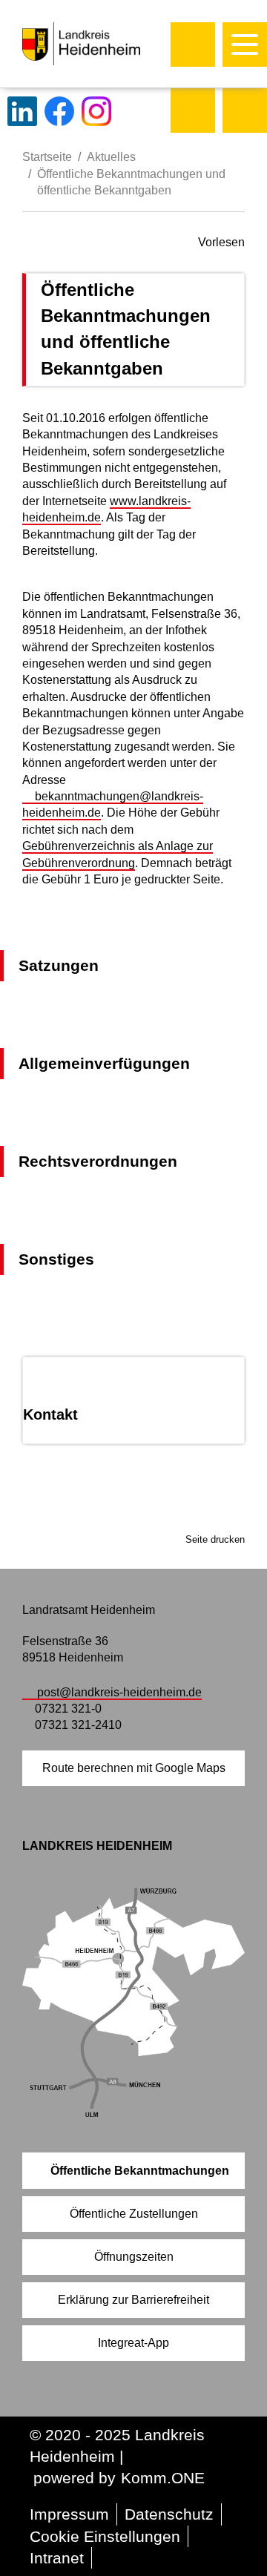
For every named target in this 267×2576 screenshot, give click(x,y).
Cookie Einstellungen (105, 2536)
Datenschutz (169, 2514)
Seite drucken (215, 1539)
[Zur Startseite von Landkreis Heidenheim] (113, 44)
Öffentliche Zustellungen (134, 2214)
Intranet (57, 2558)
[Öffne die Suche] (193, 45)
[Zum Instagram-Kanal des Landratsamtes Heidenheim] (96, 111)
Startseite (47, 157)
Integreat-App (133, 2343)
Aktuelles (111, 157)
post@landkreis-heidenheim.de (119, 1692)
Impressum (69, 2514)
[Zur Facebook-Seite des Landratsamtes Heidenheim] (59, 111)
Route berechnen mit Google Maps (134, 1768)
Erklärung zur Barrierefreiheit (133, 2300)
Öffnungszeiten (134, 2257)
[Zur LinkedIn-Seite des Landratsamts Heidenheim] (22, 111)
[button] (193, 111)
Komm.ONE (163, 2478)
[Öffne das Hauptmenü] (245, 45)
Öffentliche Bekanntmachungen (140, 2171)
